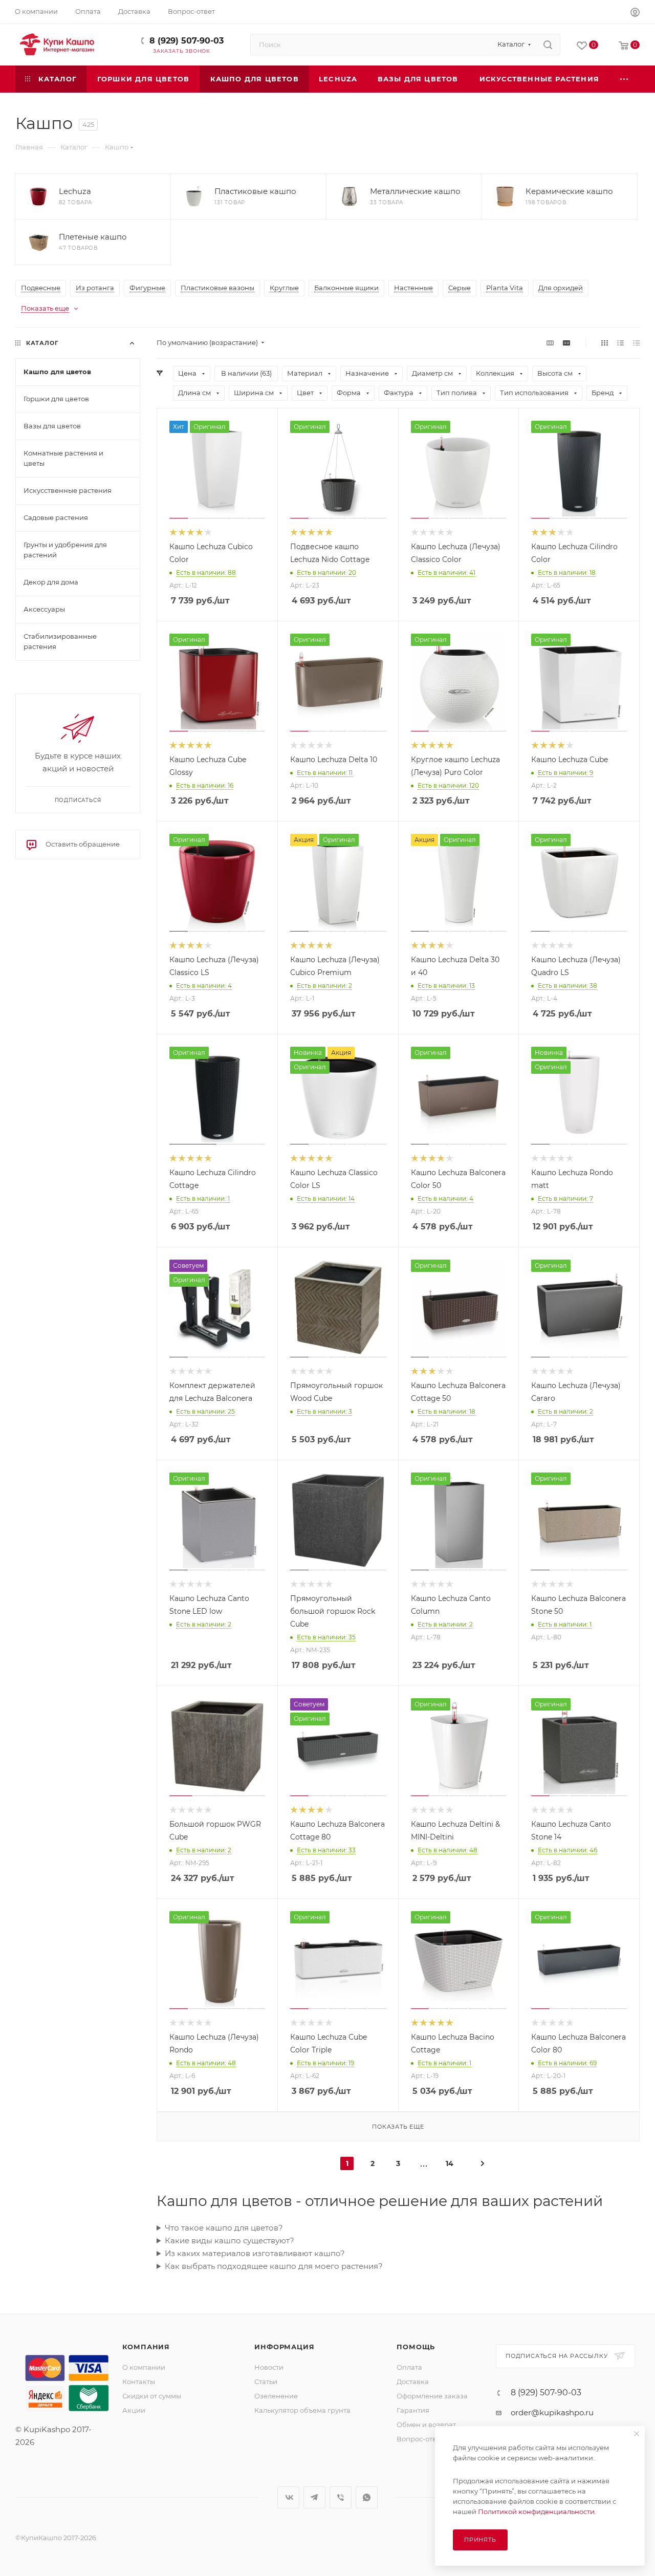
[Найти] (548, 45)
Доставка (413, 2382)
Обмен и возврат (426, 2425)
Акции (134, 2410)
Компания (146, 2347)
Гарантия (413, 2410)
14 (450, 2163)
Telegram (314, 2497)
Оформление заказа (432, 2396)
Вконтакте (288, 2497)
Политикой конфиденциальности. (537, 2512)
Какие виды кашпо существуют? (230, 2241)
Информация (284, 2347)
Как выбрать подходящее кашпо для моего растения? (274, 2266)
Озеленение (276, 2396)
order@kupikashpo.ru (552, 2412)
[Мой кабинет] (635, 14)
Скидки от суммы (152, 2396)
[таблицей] (636, 343)
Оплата (409, 2367)
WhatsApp (367, 2497)
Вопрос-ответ (420, 2439)
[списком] (620, 343)
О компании (144, 2367)
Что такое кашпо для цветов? (224, 2228)
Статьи (266, 2382)
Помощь (416, 2347)
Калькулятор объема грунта (302, 2410)
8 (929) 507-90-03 (187, 41)
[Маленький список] (550, 343)
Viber (341, 2497)
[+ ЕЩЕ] (625, 79)
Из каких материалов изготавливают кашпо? (255, 2253)
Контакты (139, 2382)
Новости (269, 2367)
